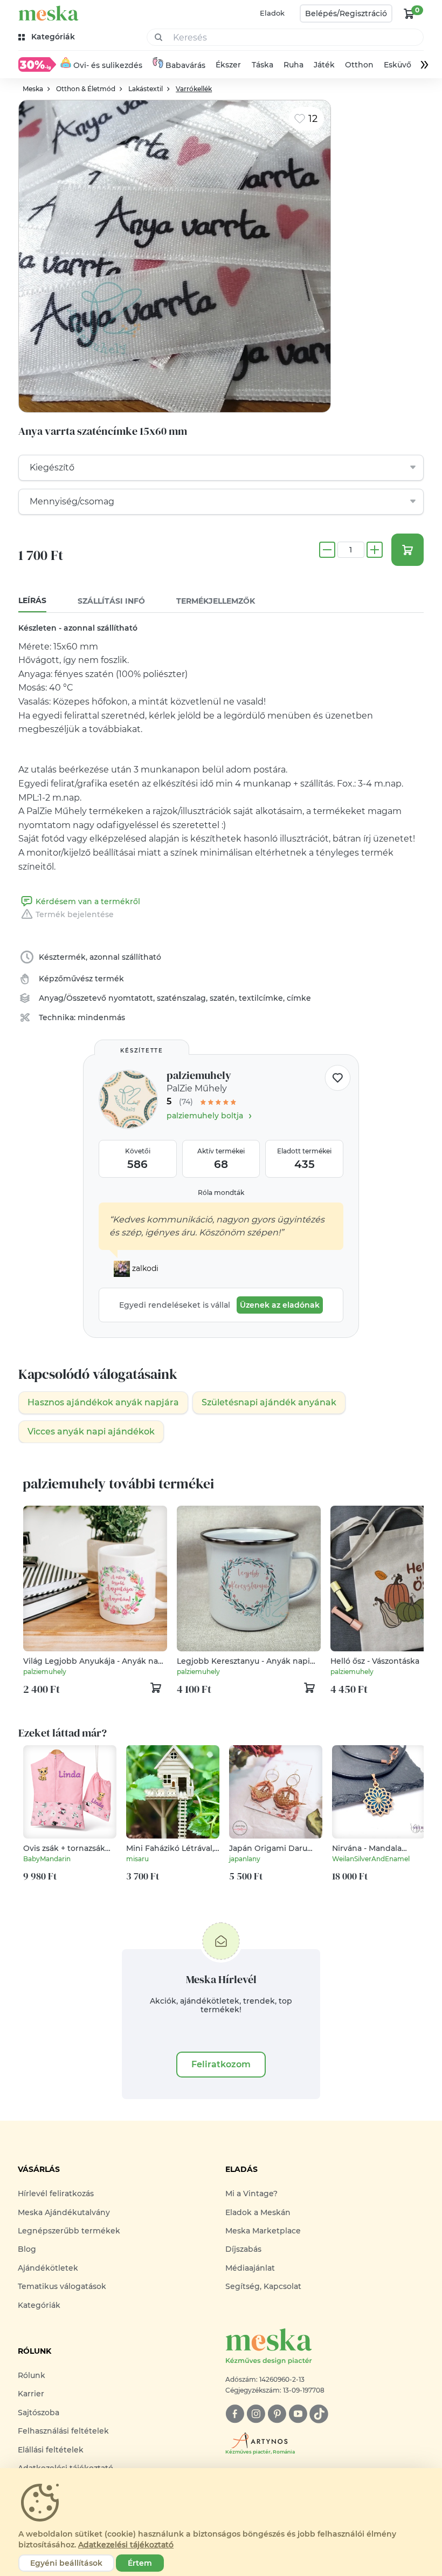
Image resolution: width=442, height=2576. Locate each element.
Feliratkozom (221, 2064)
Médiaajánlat (250, 2268)
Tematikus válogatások (62, 2286)
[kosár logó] (409, 13)
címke (299, 998)
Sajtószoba (39, 2413)
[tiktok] (319, 2414)
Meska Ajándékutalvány (64, 2212)
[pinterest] (277, 2414)
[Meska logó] (49, 13)
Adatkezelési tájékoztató (126, 2545)
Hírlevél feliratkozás (56, 2194)
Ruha (293, 65)
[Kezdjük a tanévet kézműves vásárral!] (37, 64)
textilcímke (261, 998)
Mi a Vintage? (251, 2194)
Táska (263, 65)
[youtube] (298, 2414)
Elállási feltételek (51, 2450)
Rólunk (32, 2375)
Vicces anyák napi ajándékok (91, 1432)
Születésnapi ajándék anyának (269, 1402)
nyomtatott (131, 998)
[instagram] (256, 2414)
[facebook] (235, 2414)
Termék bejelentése (75, 914)
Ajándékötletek (48, 2268)
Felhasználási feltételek (63, 2431)
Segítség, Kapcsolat (263, 2286)
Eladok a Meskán (258, 2212)
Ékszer (229, 65)
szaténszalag (181, 998)
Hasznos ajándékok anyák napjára (103, 1402)
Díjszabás (243, 2249)
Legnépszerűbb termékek (69, 2231)
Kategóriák (39, 2305)
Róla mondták (221, 1193)
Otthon (359, 65)
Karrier (31, 2394)
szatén (222, 998)
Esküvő (398, 65)
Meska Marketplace (263, 2231)
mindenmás (101, 1017)
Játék (324, 65)
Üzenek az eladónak (280, 1305)
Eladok (272, 13)
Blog (27, 2249)
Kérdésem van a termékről (88, 901)
